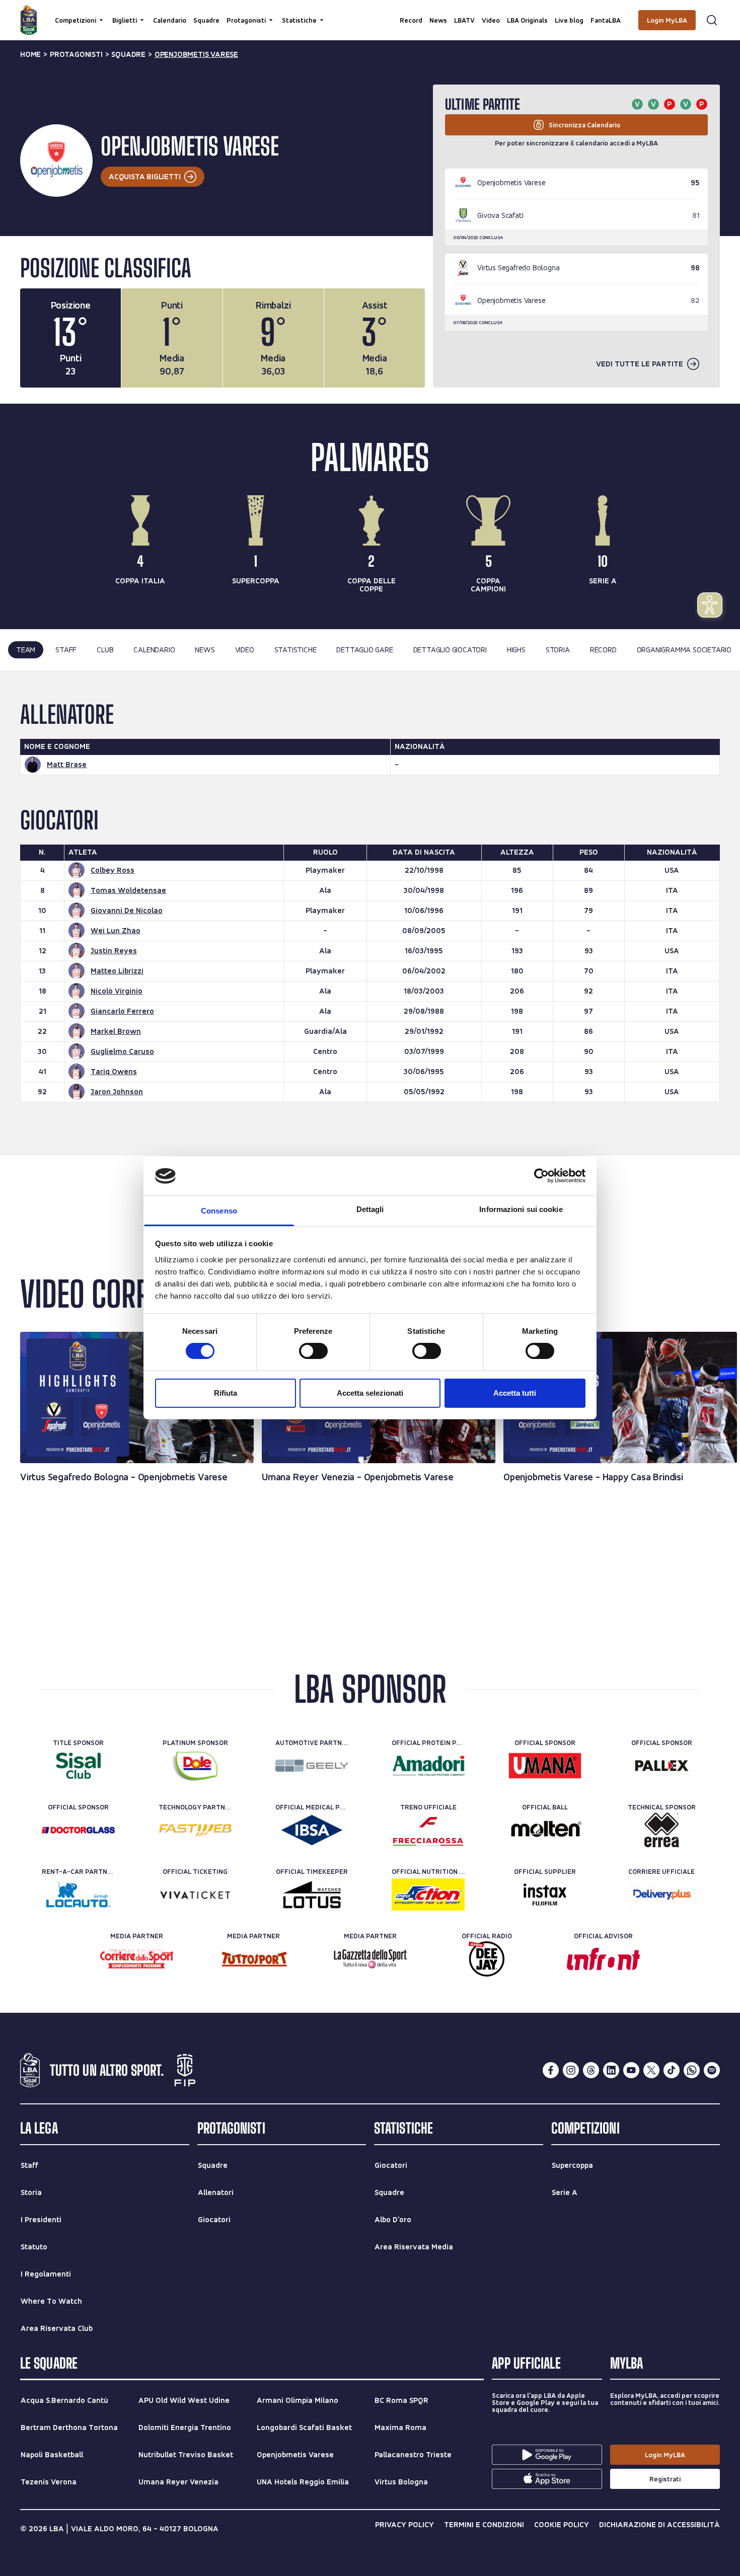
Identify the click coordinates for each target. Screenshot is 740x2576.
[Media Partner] (137, 1959)
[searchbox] (370, 13)
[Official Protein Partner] (428, 1766)
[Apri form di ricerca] (712, 20)
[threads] (591, 2070)
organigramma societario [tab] (684, 650)
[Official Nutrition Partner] (428, 1895)
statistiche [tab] (295, 650)
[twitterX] (651, 2070)
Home (30, 54)
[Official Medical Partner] (312, 1830)
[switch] (313, 1351)
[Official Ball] (545, 1830)
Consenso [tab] (219, 1211)
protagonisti (76, 54)
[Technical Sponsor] (662, 1830)
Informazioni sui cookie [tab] (521, 1209)
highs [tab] (516, 650)
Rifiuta (226, 1393)
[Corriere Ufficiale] (662, 1895)
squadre (128, 54)
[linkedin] (611, 2070)
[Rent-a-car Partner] (78, 1895)
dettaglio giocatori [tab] (450, 650)
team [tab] (26, 650)
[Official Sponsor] (545, 1766)
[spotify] (712, 2070)
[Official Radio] (487, 1959)
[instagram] (571, 2070)
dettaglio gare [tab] (364, 650)
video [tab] (245, 650)
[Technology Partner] (195, 1830)
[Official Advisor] (603, 1959)
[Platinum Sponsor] (195, 1766)
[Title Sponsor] (78, 1766)
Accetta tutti (515, 1393)
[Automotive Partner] (312, 1766)
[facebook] (551, 2070)
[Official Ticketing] (195, 1895)
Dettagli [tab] (370, 1209)
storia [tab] (558, 650)
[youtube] (631, 2070)
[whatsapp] (692, 2070)
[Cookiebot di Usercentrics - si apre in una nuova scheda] (541, 1176)
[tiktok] (672, 2070)
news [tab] (205, 650)
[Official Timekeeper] (312, 1895)
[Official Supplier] (545, 1895)
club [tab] (105, 650)
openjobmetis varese (196, 54)
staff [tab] (66, 650)
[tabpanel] (370, 913)
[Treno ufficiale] (428, 1830)
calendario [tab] (154, 650)
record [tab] (603, 650)
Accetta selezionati (370, 1393)
